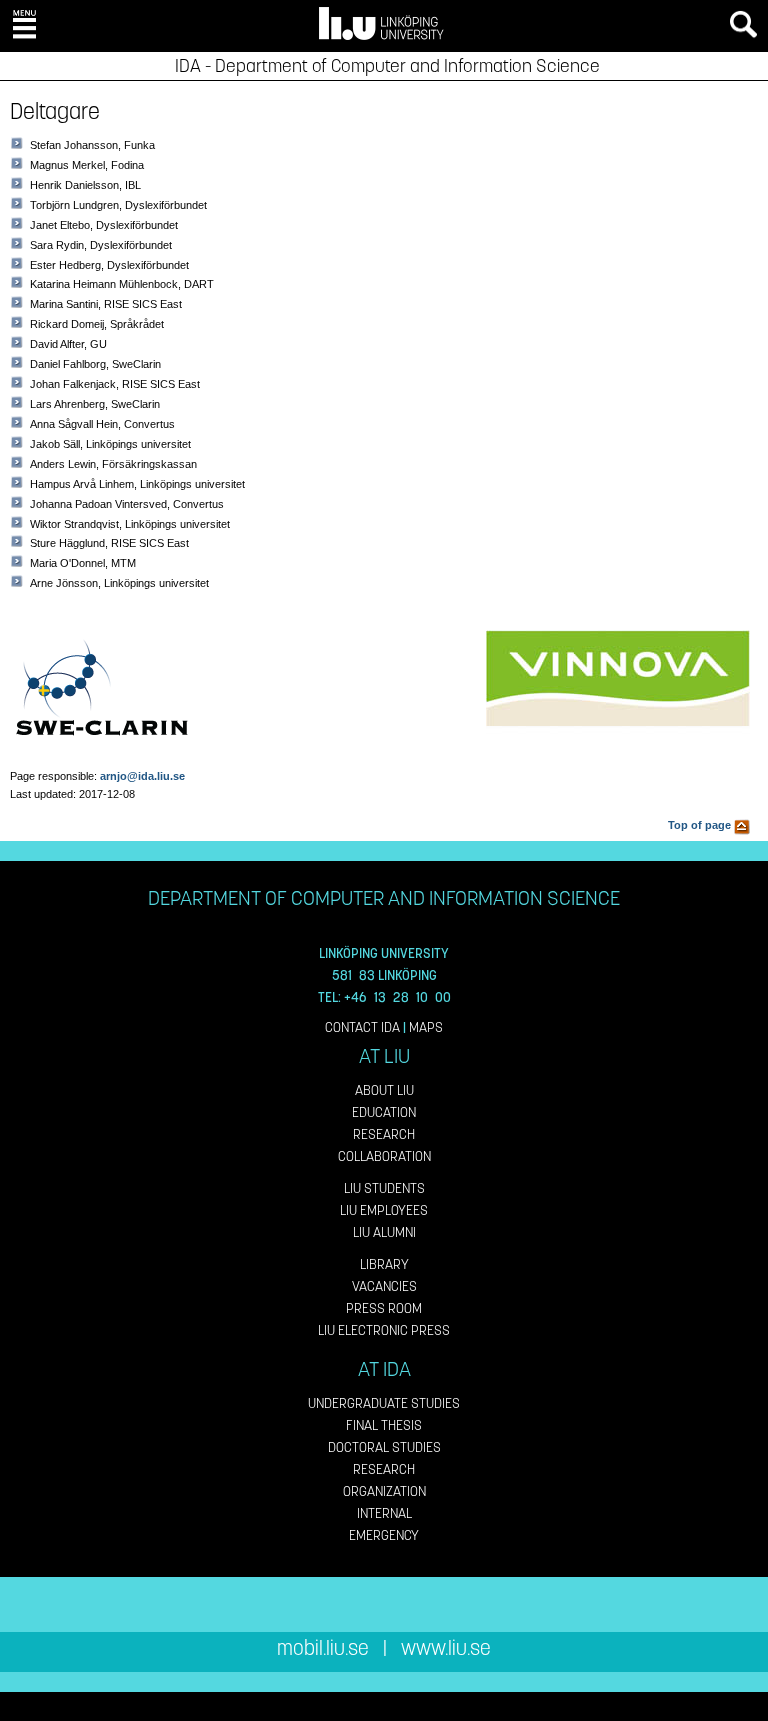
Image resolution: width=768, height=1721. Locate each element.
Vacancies (384, 1286)
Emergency (384, 1535)
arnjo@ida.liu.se (142, 776)
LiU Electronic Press (384, 1330)
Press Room (384, 1308)
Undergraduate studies (384, 1403)
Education (384, 1112)
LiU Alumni (384, 1232)
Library (384, 1264)
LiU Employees (384, 1210)
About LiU (384, 1090)
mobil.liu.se (323, 1648)
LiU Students (384, 1188)
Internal (384, 1513)
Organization (384, 1491)
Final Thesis (384, 1425)
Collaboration (384, 1156)
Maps (426, 1027)
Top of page (701, 825)
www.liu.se (446, 1648)
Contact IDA (362, 1027)
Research (384, 1134)
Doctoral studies (384, 1447)
